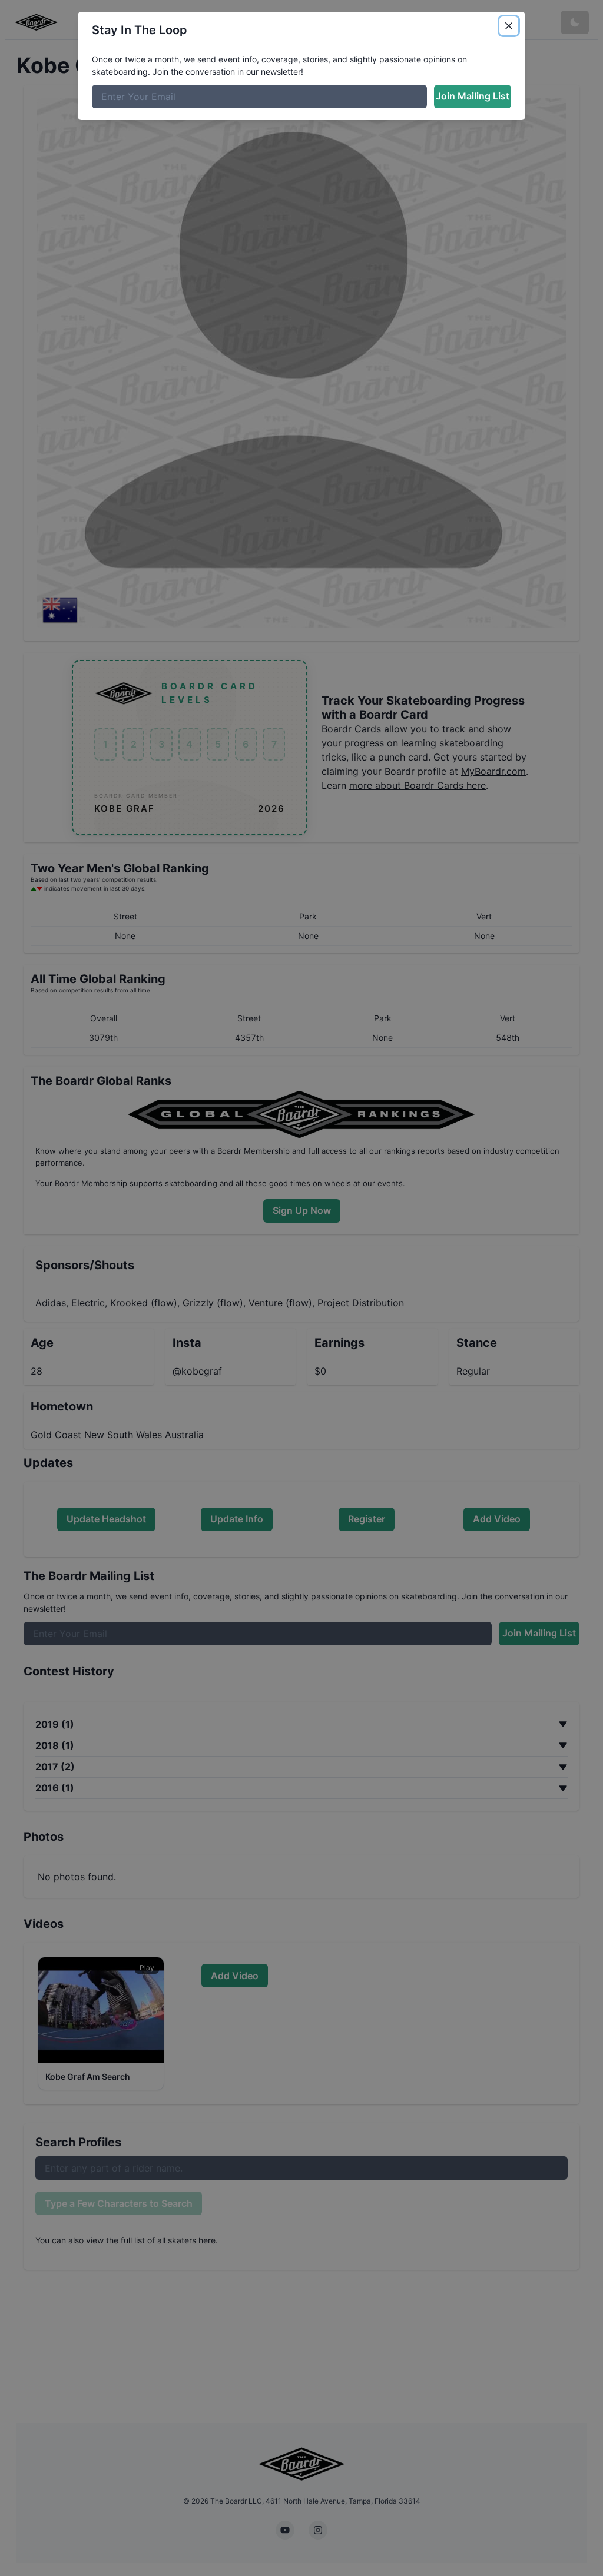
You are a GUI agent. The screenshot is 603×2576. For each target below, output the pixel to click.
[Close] (509, 26)
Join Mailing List (473, 96)
